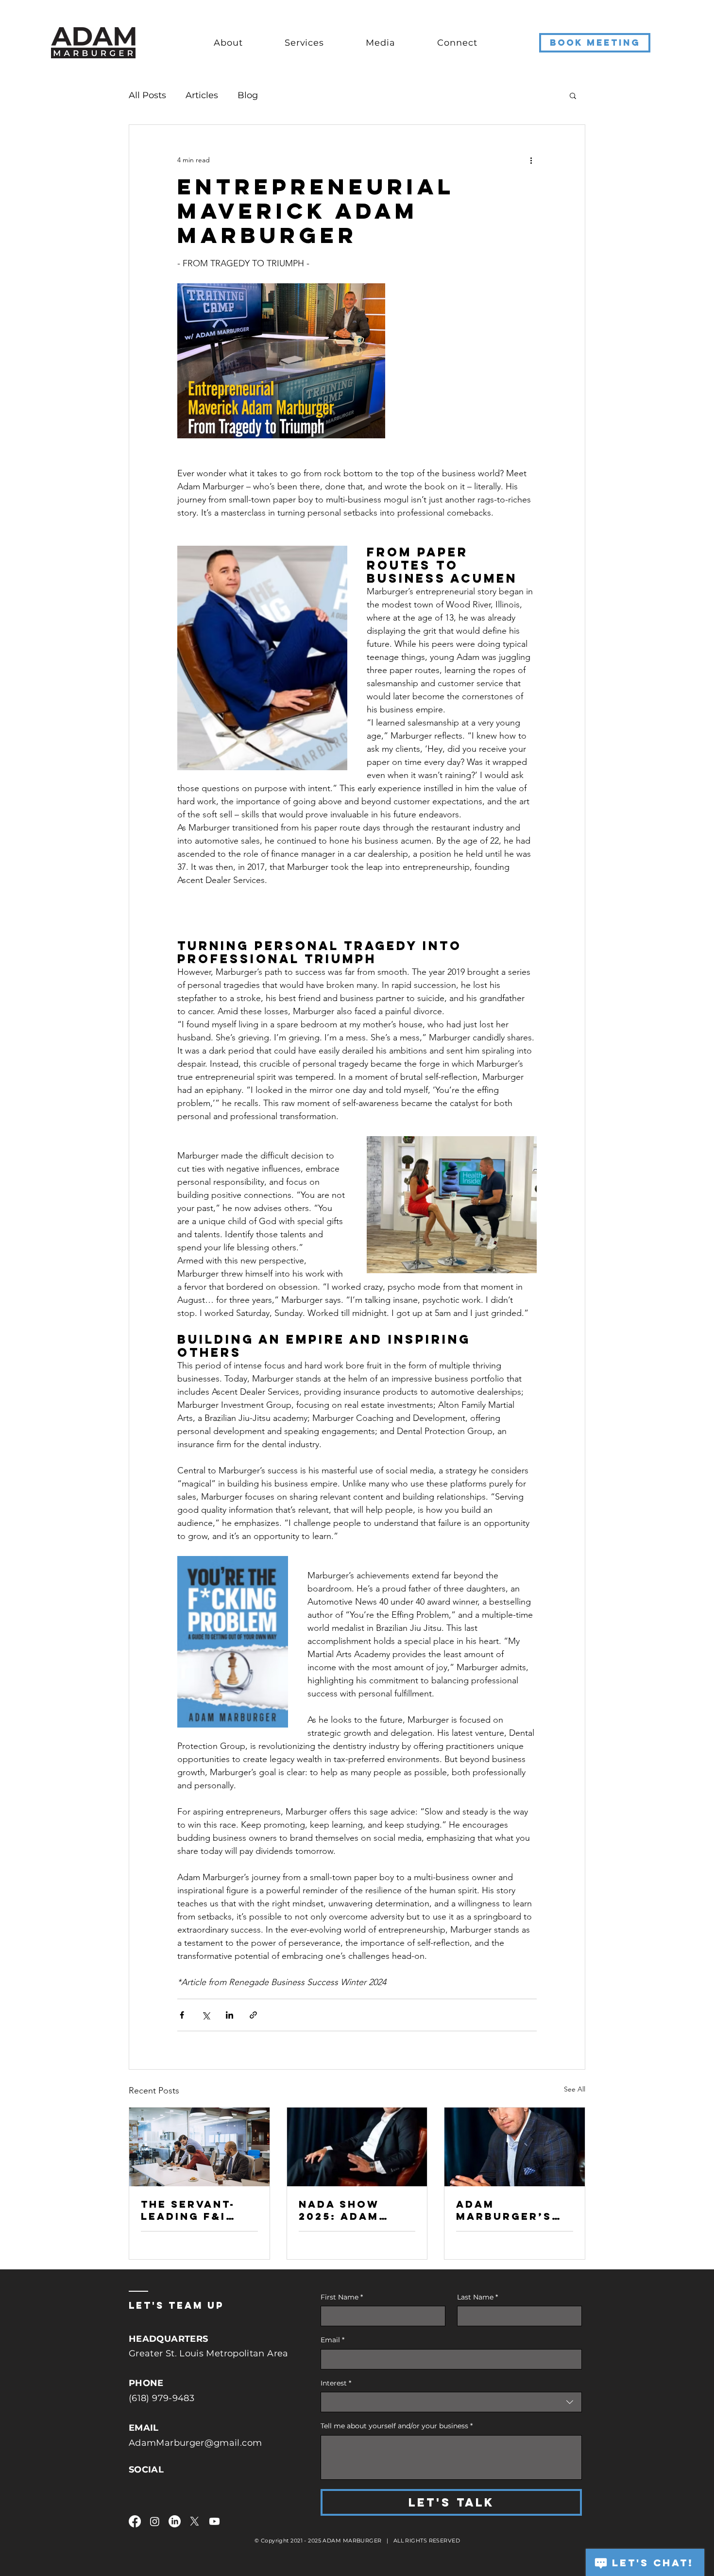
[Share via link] (253, 2015)
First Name (342, 2297)
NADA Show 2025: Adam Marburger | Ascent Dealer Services (353, 2210)
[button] (239, 43)
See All (575, 2089)
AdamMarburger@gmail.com (195, 2443)
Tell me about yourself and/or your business (397, 2426)
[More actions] (531, 160)
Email (332, 2340)
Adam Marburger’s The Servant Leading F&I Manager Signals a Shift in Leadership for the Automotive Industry (513, 2210)
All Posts (147, 95)
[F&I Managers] (199, 2147)
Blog (248, 95)
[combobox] (451, 2402)
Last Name (477, 2297)
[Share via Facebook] (182, 2015)
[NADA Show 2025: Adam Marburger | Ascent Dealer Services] (357, 2147)
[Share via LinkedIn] (229, 2015)
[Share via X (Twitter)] (206, 2015)
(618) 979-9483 (161, 2398)
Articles (202, 95)
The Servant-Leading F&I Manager (188, 2210)
